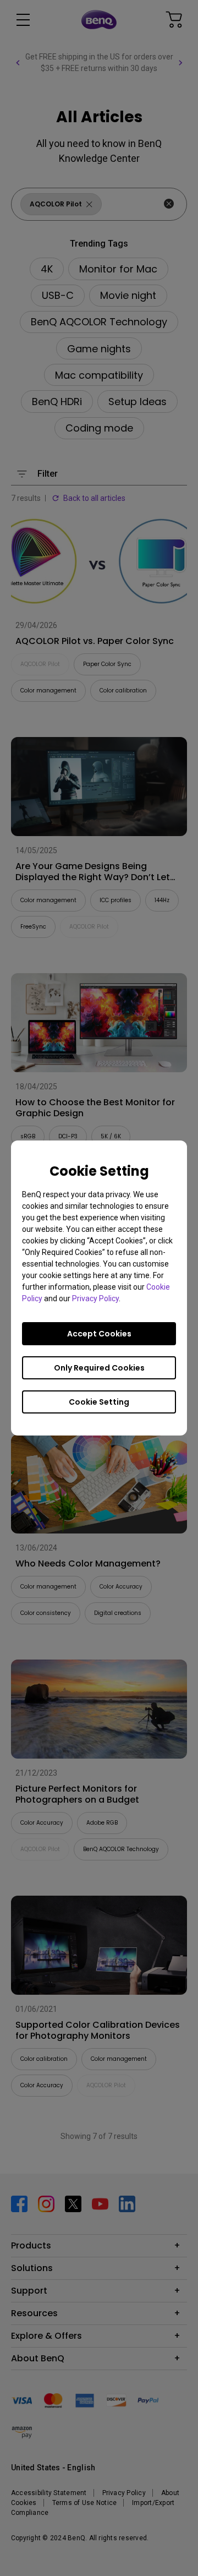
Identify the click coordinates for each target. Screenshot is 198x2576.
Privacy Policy (95, 1298)
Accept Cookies (99, 1334)
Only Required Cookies (99, 1368)
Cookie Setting (99, 1402)
